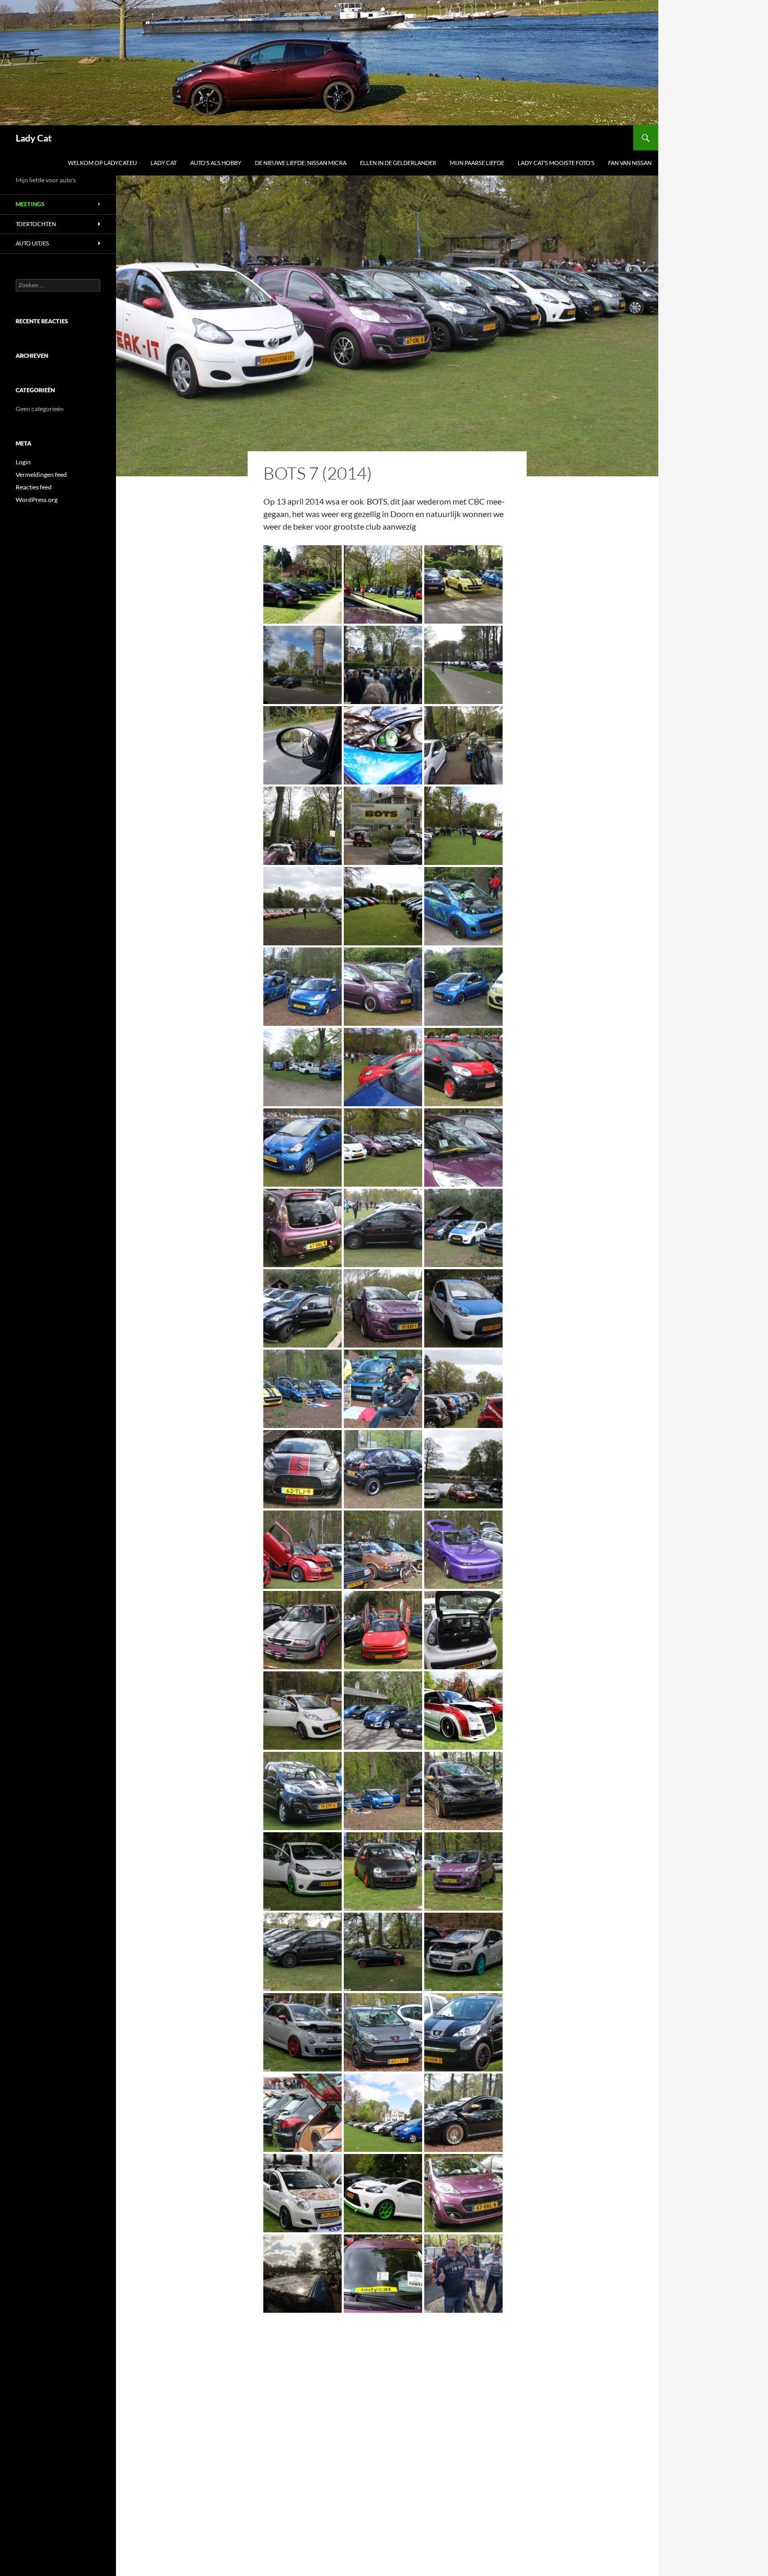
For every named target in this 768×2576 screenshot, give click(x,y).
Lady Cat (34, 138)
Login (23, 462)
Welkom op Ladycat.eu (102, 163)
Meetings (30, 204)
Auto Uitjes (32, 243)
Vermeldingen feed (41, 475)
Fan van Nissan (630, 163)
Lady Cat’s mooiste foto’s (556, 163)
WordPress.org (37, 500)
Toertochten (36, 224)
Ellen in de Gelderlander (398, 163)
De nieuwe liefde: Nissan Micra (301, 163)
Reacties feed (34, 487)
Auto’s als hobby (216, 163)
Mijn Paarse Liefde (477, 163)
